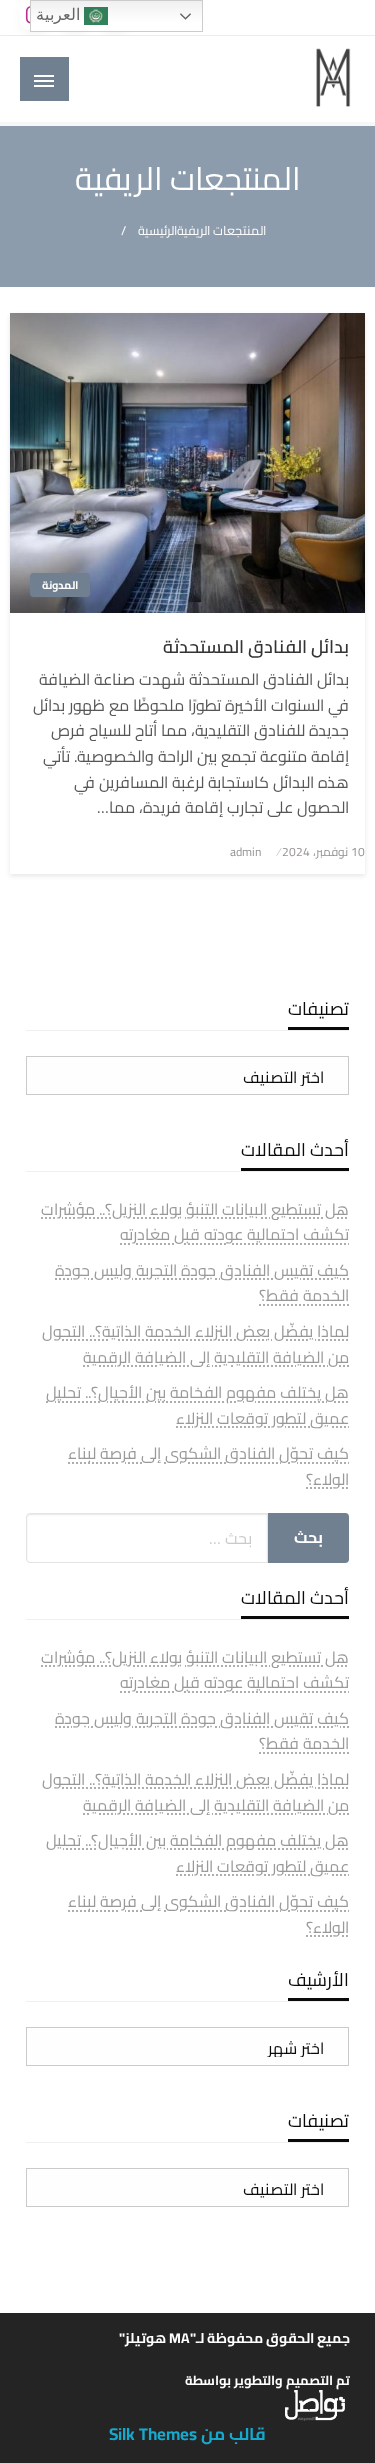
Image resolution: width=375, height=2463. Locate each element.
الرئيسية (157, 230)
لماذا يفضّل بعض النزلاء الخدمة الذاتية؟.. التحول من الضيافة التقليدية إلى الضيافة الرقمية (195, 1344)
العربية (60, 14)
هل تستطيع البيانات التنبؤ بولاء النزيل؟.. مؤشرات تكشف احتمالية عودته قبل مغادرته (195, 1222)
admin (245, 851)
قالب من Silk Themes (187, 2434)
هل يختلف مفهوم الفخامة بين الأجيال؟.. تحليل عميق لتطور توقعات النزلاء (197, 1405)
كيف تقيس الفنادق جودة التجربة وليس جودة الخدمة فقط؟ (202, 1283)
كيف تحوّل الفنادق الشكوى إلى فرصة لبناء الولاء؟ (208, 1466)
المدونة (60, 585)
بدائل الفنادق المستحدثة (256, 646)
